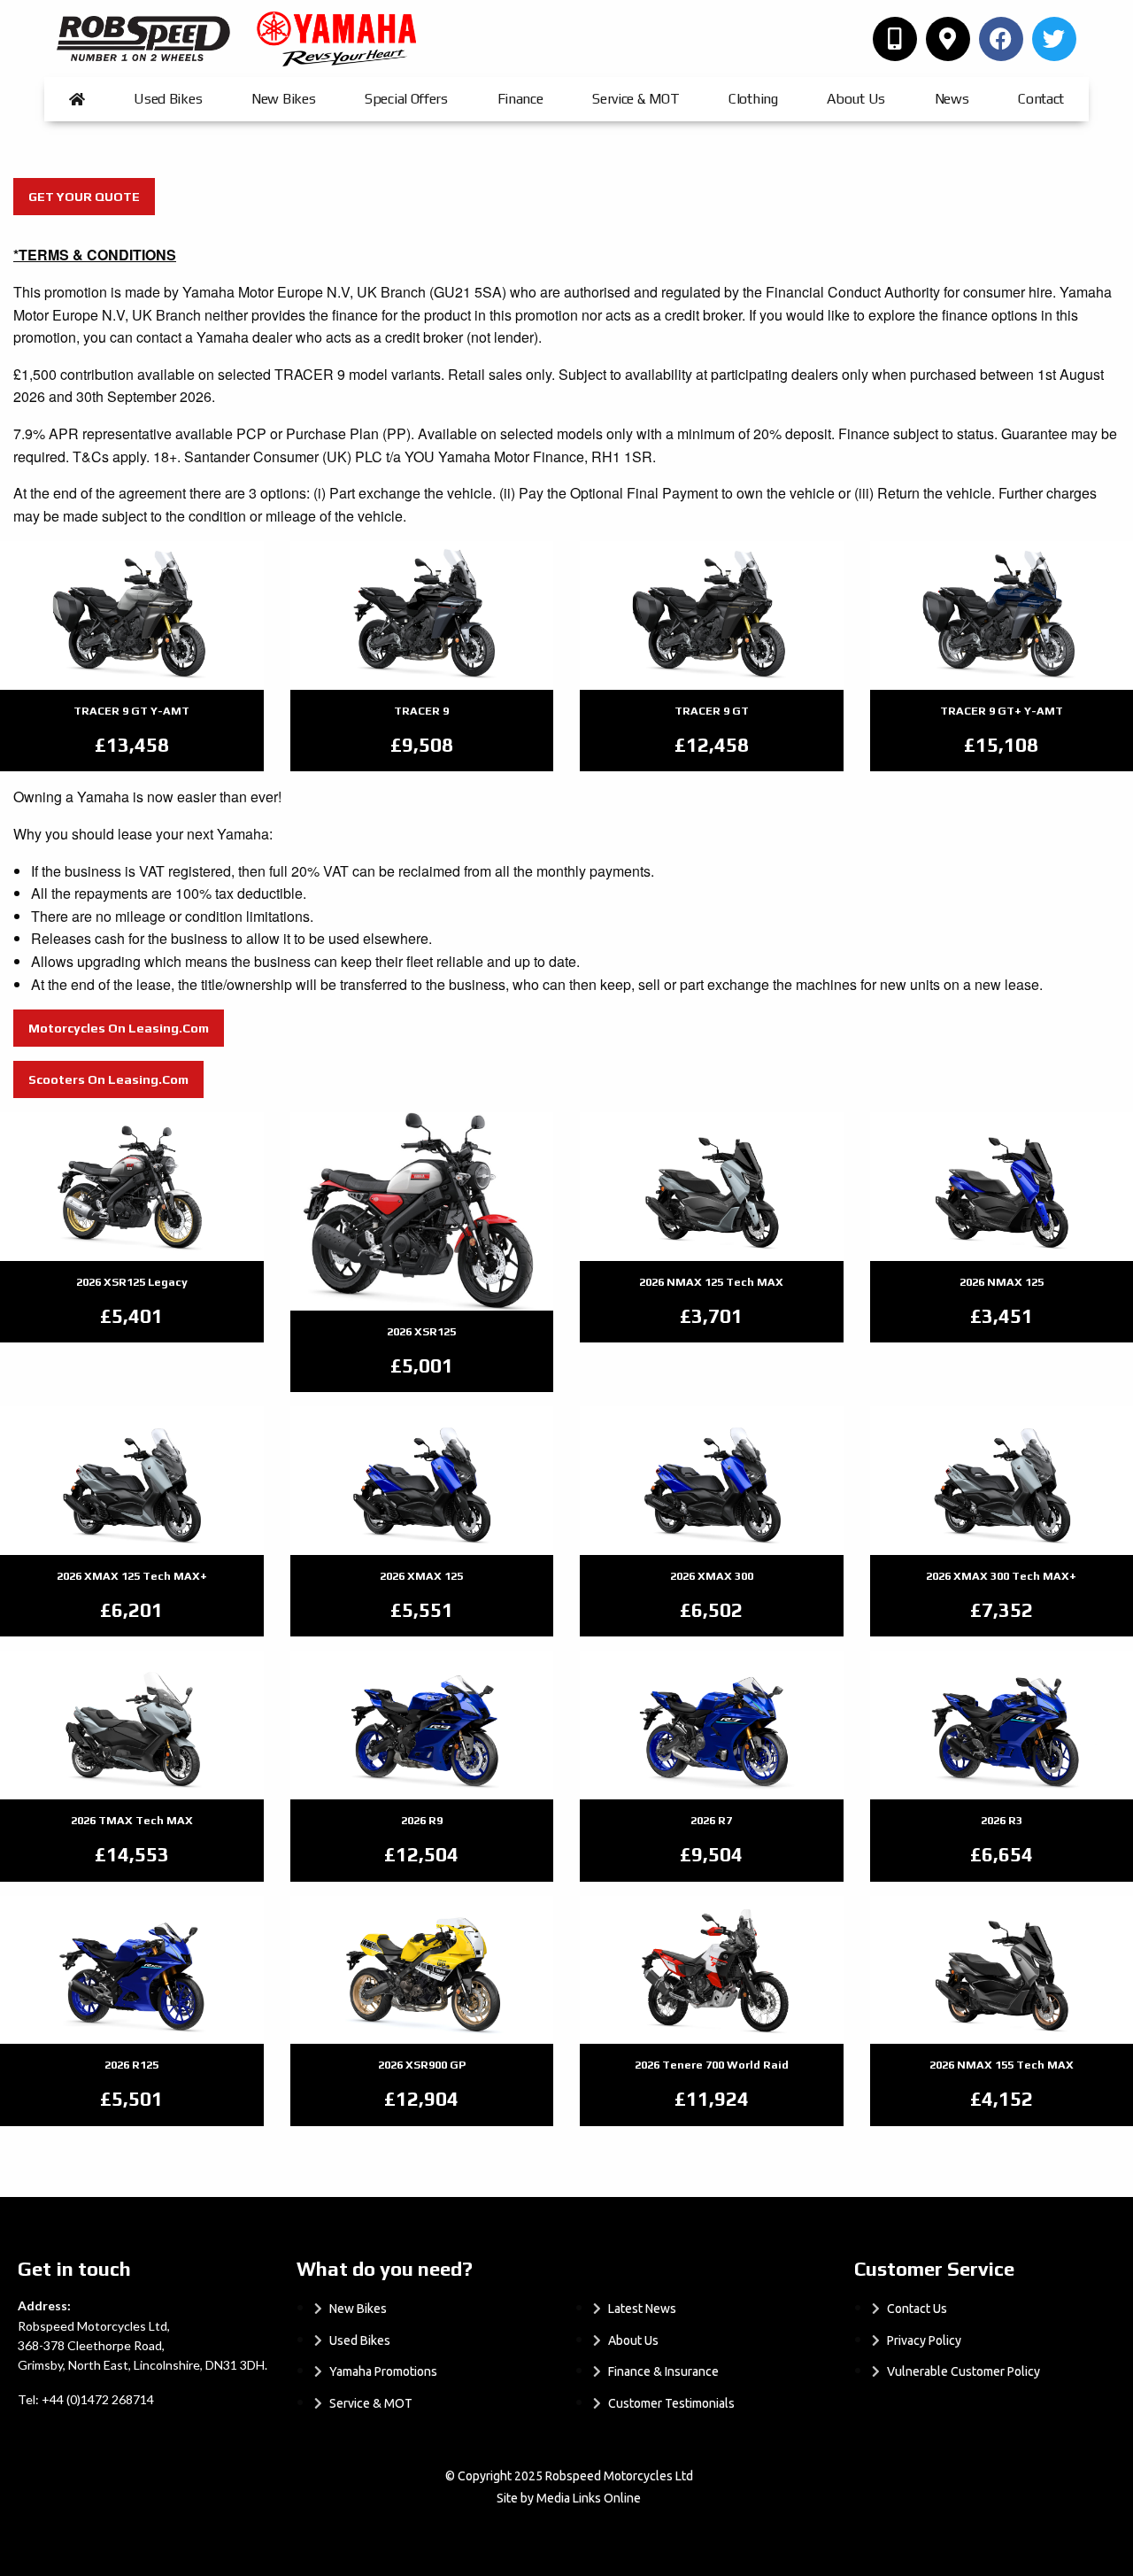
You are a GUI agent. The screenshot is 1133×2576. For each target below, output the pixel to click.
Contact (1041, 99)
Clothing (753, 99)
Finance (520, 99)
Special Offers (406, 99)
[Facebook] (1001, 39)
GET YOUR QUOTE (84, 197)
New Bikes (283, 99)
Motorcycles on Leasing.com (119, 1028)
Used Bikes (168, 99)
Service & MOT (636, 99)
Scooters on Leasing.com (108, 1079)
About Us (856, 99)
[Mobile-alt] (895, 39)
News (952, 99)
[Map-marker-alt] (948, 39)
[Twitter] (1054, 39)
